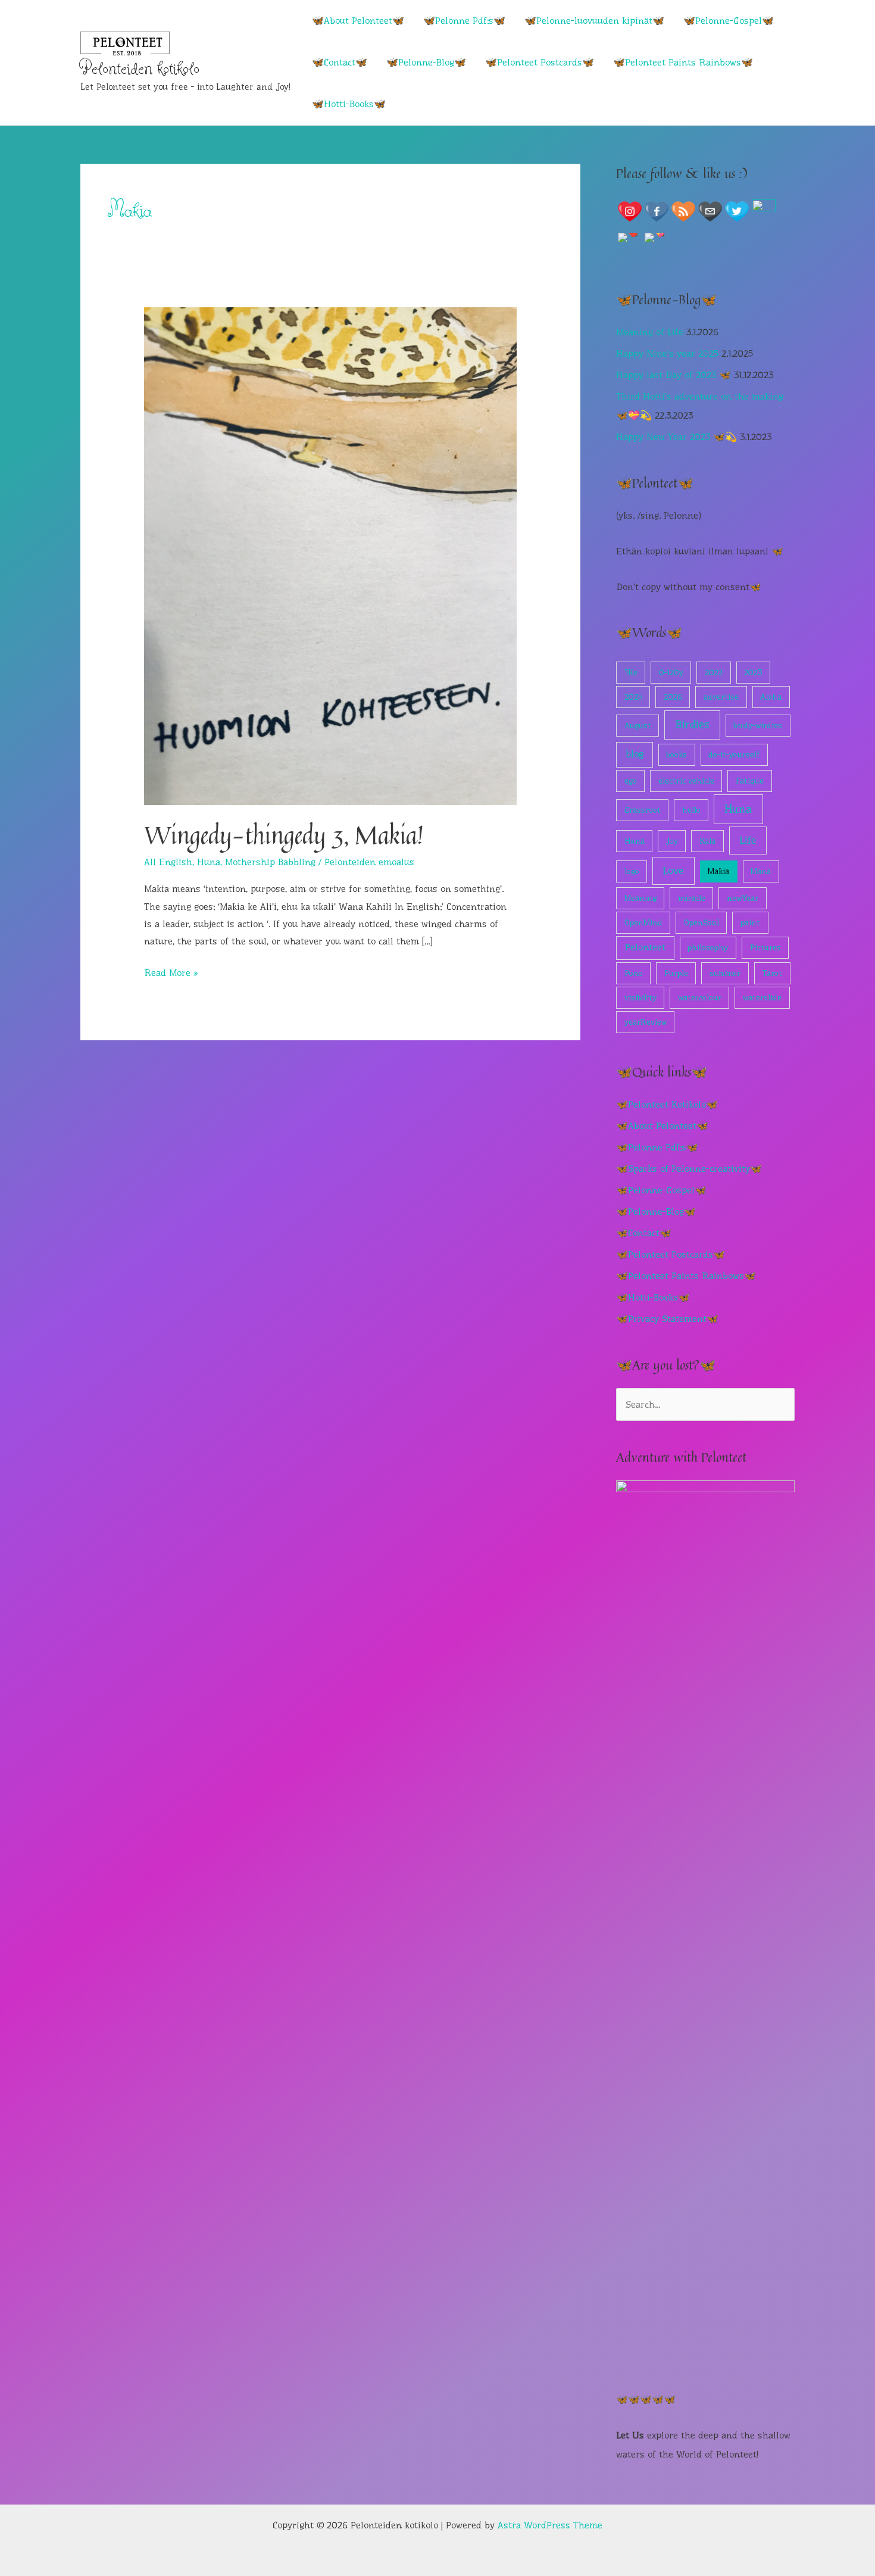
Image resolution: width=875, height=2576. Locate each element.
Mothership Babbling (270, 862)
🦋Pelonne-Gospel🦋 (729, 21)
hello (691, 810)
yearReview (646, 1022)
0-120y (671, 672)
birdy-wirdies (758, 725)
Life (748, 840)
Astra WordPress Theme (550, 2525)
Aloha (771, 697)
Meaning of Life (650, 332)
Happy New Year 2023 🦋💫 (676, 437)
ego (631, 781)
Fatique (750, 781)
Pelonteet (645, 947)
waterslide (762, 997)
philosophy (708, 947)
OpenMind (643, 922)
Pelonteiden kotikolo (140, 68)
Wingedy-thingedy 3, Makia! (284, 835)
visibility (640, 997)
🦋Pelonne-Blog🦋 (426, 62)
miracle (692, 898)
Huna (209, 862)
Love (673, 871)
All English (168, 862)
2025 (633, 697)
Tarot (772, 973)
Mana (761, 871)
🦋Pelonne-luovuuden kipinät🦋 (594, 21)
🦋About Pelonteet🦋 (358, 21)
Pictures (765, 947)
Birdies (692, 725)
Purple (676, 973)
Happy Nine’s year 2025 (667, 353)
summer (725, 973)
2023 (753, 672)
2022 (714, 672)
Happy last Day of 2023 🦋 (674, 375)
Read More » (171, 974)
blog (635, 754)
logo (632, 871)
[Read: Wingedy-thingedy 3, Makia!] (331, 555)
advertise (721, 697)
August (638, 725)
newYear (743, 898)
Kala (707, 841)
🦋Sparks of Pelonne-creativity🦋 (689, 1169)
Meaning (640, 898)
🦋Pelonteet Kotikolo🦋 (667, 1104)
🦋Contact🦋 (340, 62)
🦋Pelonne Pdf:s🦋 (464, 21)
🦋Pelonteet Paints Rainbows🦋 (683, 62)
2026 (673, 697)
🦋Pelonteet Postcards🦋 (540, 62)
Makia (718, 871)
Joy (672, 841)
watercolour (700, 997)
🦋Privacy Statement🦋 (667, 1319)
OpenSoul (701, 922)
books (676, 754)
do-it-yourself (734, 754)
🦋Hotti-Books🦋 (349, 104)
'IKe (631, 672)
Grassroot (643, 810)
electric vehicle (686, 781)
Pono (634, 973)
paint (750, 922)
